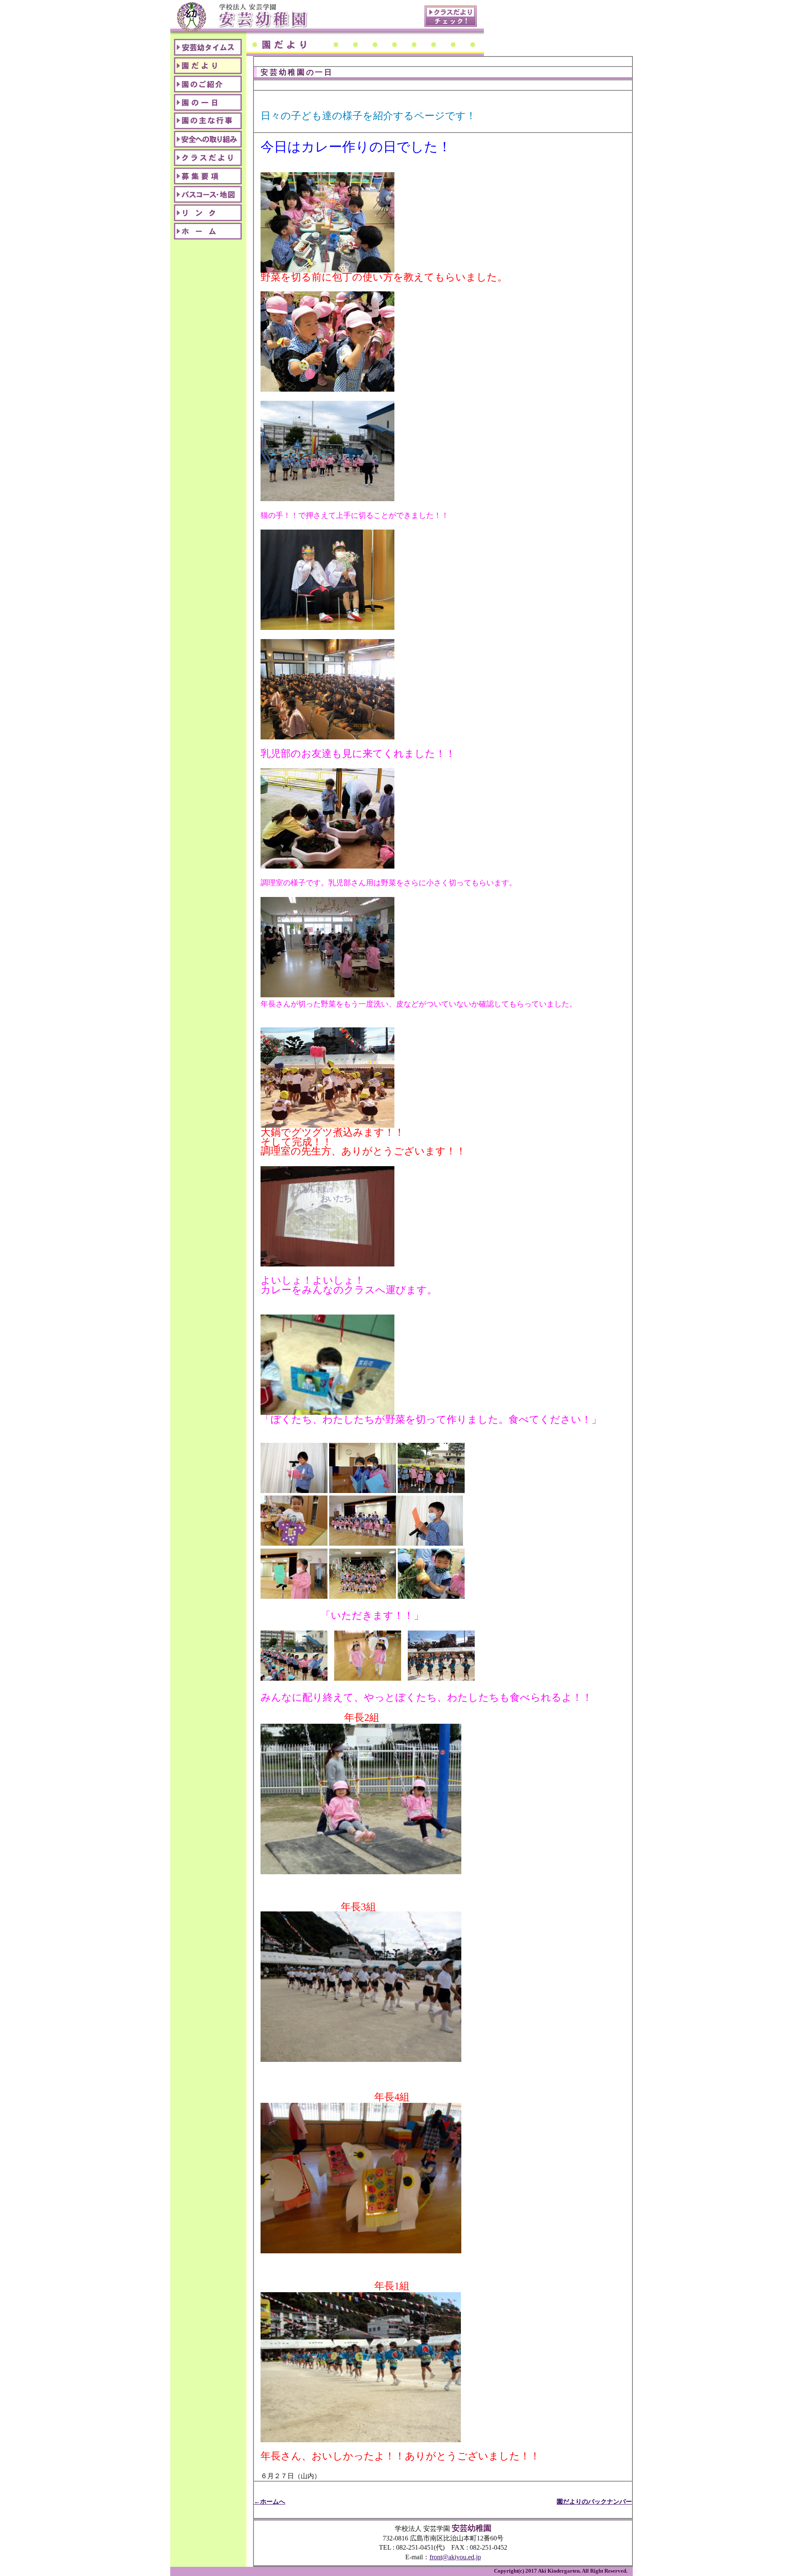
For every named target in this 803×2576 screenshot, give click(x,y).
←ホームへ (270, 2501)
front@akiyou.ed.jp (455, 2557)
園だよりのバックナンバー (594, 2501)
